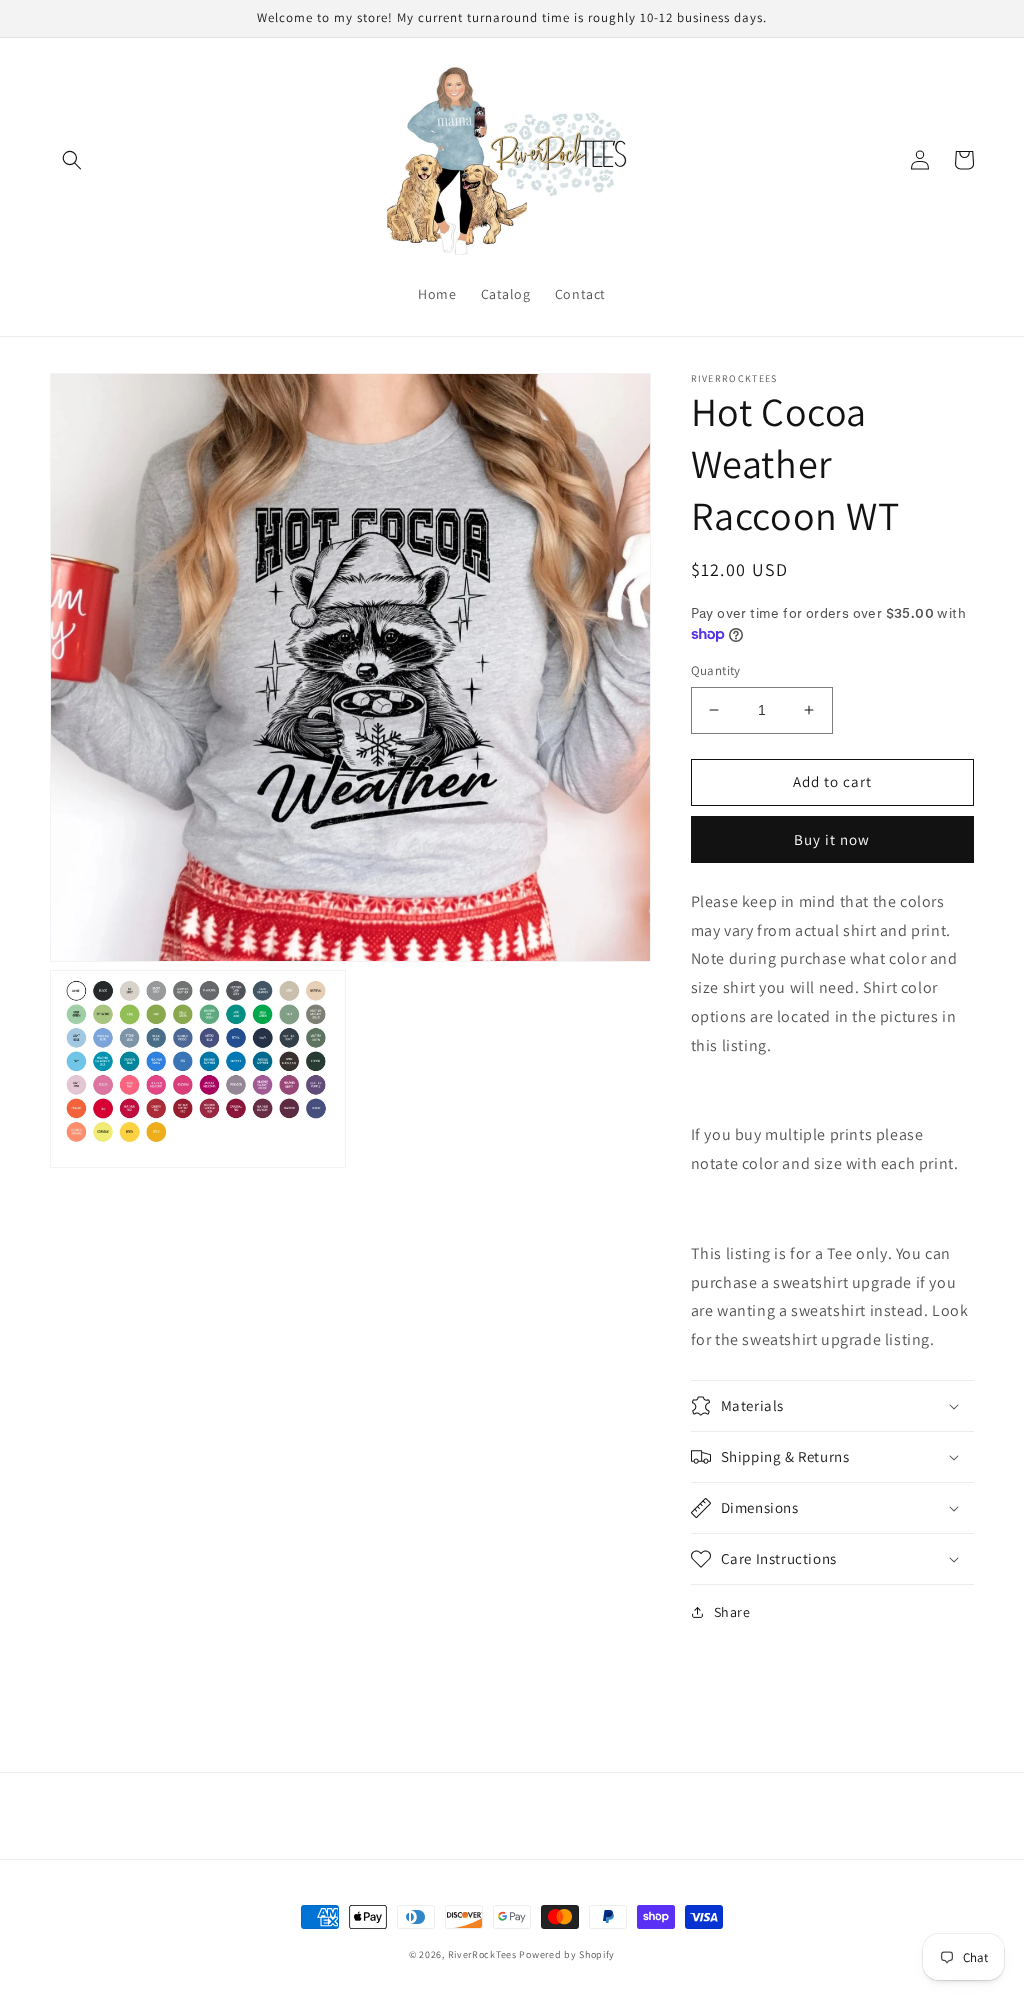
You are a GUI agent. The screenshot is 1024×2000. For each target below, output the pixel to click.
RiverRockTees (482, 1954)
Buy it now (832, 839)
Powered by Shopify (567, 1954)
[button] (72, 160)
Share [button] (732, 1612)
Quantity (716, 670)
